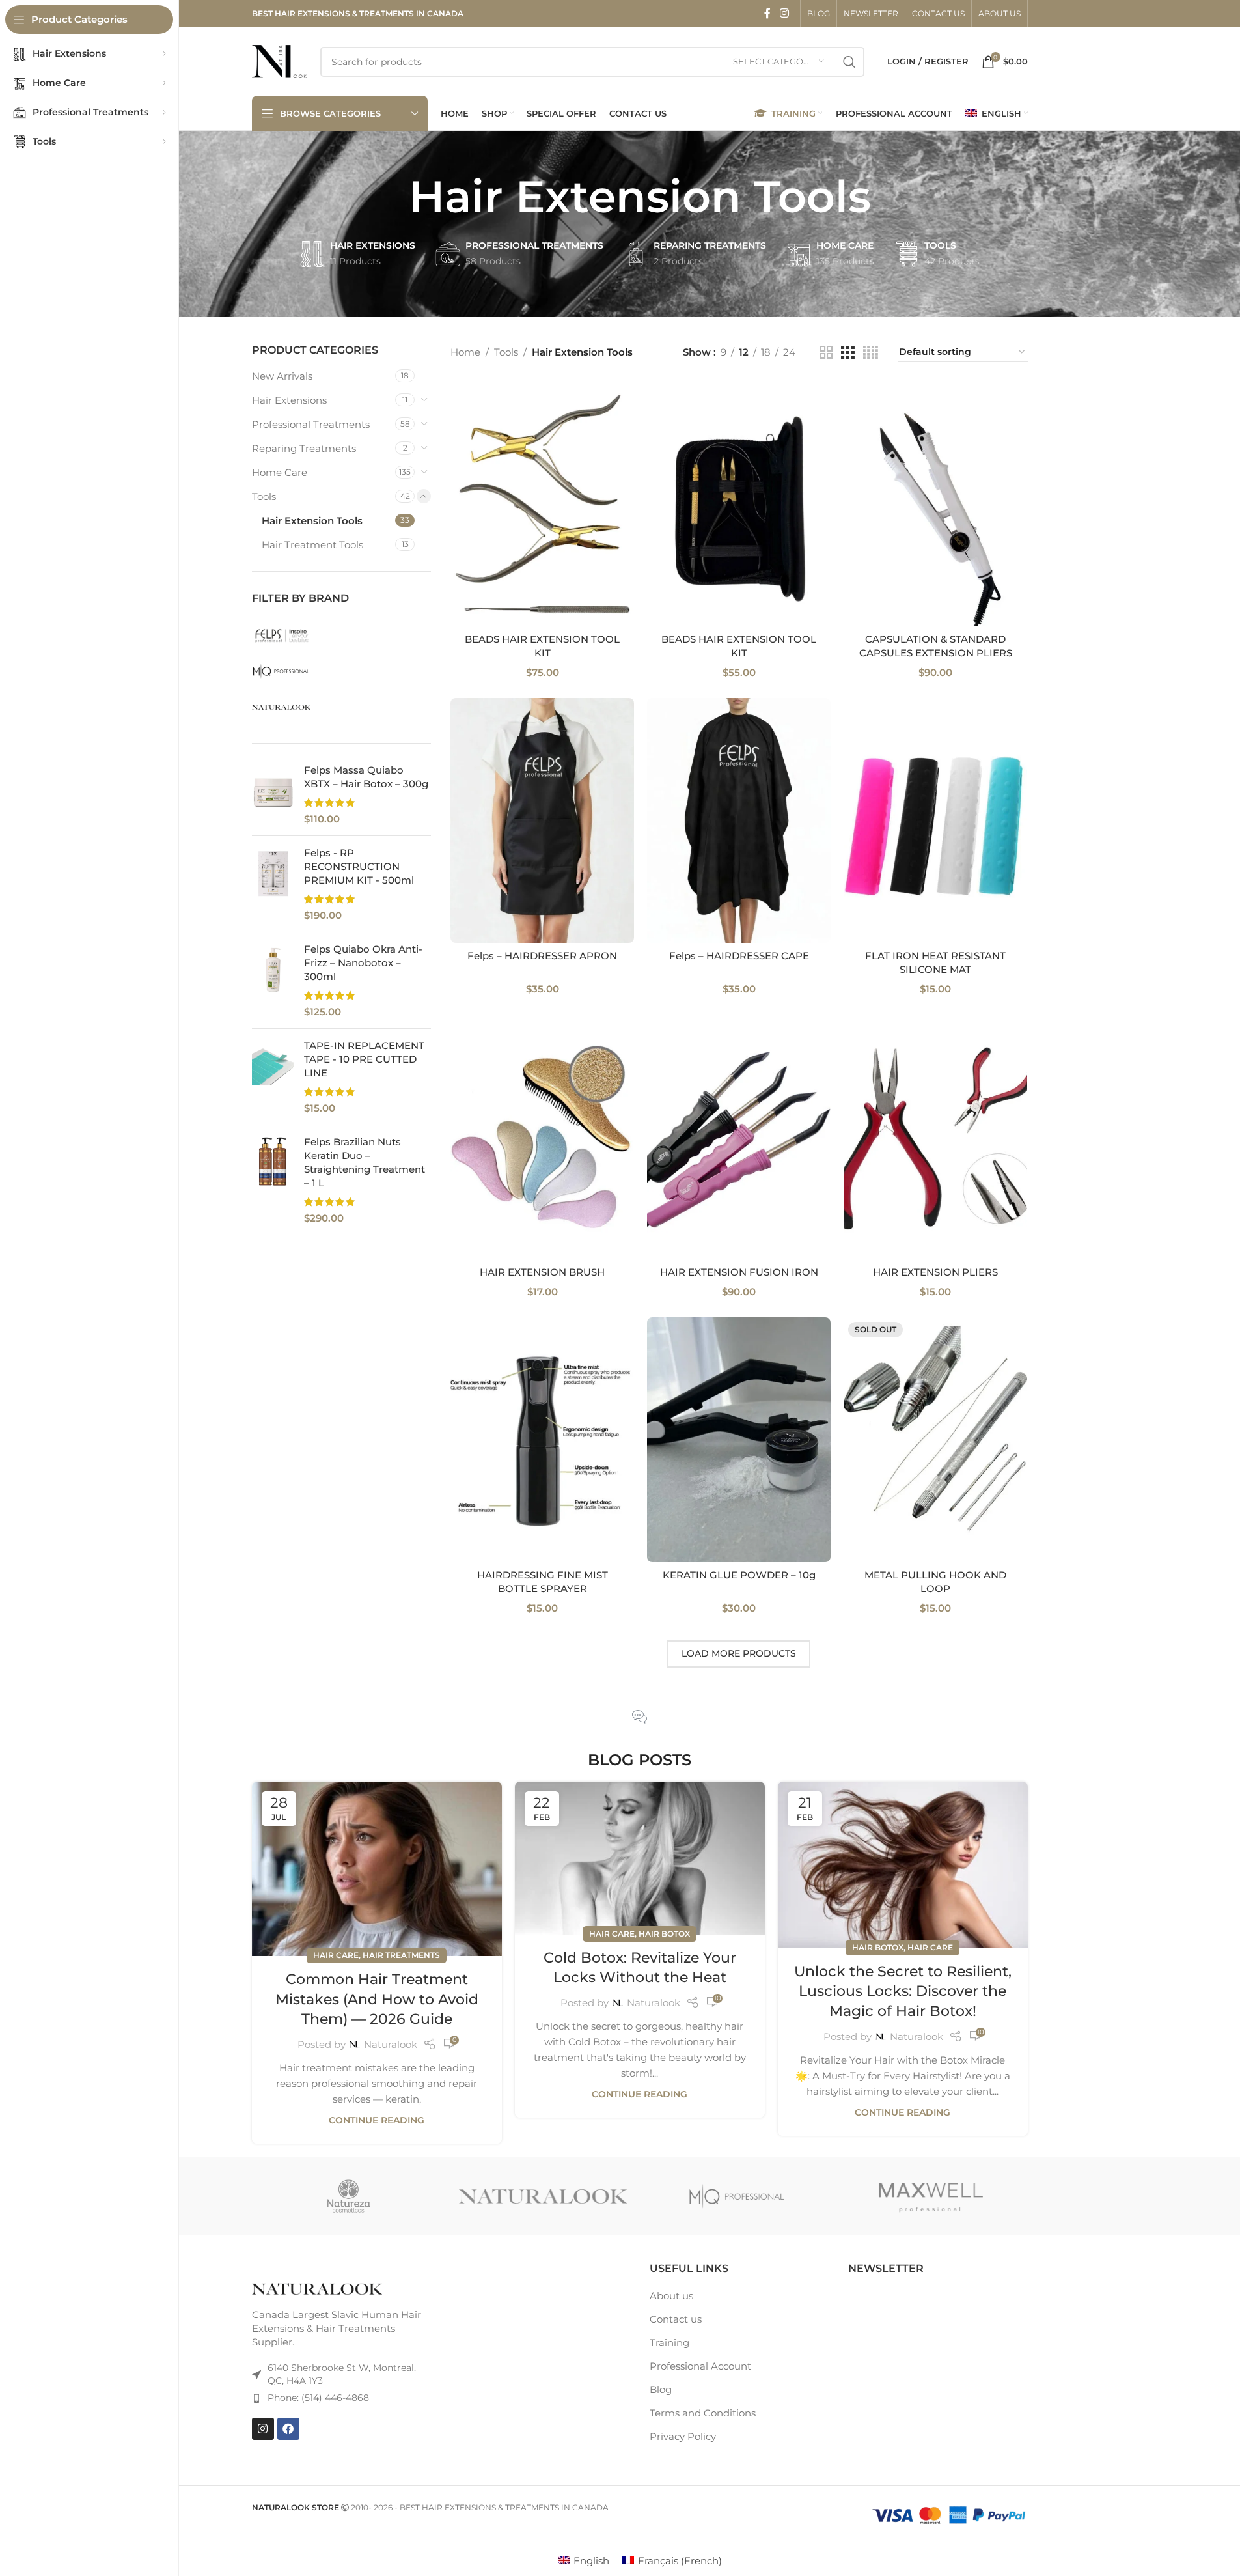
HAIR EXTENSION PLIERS (935, 1272)
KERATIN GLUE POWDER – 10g (739, 1575)
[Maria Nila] (931, 2196)
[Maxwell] (737, 2196)
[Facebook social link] (767, 13)
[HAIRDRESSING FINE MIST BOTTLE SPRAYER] (542, 1440)
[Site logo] (280, 60)
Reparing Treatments (304, 448)
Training (669, 2343)
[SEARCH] (849, 62)
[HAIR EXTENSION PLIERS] (935, 1137)
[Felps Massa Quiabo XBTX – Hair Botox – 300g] (273, 794)
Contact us (676, 2319)
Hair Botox (664, 1934)
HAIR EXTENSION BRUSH (542, 1272)
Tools (264, 497)
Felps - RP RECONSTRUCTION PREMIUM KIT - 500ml (359, 866)
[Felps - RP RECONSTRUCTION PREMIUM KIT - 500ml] (273, 884)
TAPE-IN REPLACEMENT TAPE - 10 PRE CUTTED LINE (364, 1059)
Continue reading (377, 2120)
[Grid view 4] (871, 353)
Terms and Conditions (703, 2413)
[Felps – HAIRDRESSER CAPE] (739, 820)
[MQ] (543, 2196)
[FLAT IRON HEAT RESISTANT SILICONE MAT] (935, 820)
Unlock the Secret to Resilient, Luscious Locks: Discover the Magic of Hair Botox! (903, 1992)
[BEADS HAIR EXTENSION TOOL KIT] (542, 504)
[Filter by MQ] (340, 671)
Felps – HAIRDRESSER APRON (542, 956)
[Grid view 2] (826, 353)
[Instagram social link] (784, 13)
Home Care (280, 472)
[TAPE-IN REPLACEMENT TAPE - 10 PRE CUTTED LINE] (273, 1077)
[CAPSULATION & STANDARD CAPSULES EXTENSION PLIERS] (935, 504)
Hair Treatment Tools (312, 545)
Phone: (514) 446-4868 (318, 2398)
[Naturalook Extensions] (349, 2196)
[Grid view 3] (847, 353)
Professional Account (700, 2366)
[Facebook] (288, 2428)
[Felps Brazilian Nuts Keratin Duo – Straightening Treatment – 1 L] (273, 1180)
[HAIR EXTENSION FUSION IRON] (739, 1137)
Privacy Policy (683, 2436)
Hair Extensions (289, 400)
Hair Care (336, 1955)
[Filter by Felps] (340, 636)
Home (465, 352)
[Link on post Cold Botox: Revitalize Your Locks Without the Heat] (640, 1858)
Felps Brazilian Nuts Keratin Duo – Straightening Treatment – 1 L (365, 1162)
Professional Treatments (311, 424)
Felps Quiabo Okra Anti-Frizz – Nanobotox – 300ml (363, 963)
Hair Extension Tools (312, 521)
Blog (661, 2389)
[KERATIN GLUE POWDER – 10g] (739, 1440)
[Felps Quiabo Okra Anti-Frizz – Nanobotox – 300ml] (273, 980)
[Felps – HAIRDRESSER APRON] (542, 820)
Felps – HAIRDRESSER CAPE (739, 956)
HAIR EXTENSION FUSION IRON (739, 1272)
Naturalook (391, 2044)
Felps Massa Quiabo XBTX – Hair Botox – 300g (366, 777)
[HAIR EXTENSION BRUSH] (542, 1137)
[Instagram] (263, 2428)
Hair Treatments (401, 1955)
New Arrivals (282, 376)
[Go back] (393, 197)
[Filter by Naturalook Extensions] (340, 707)
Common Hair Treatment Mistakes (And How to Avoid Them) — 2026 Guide (377, 1999)
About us (671, 2296)
